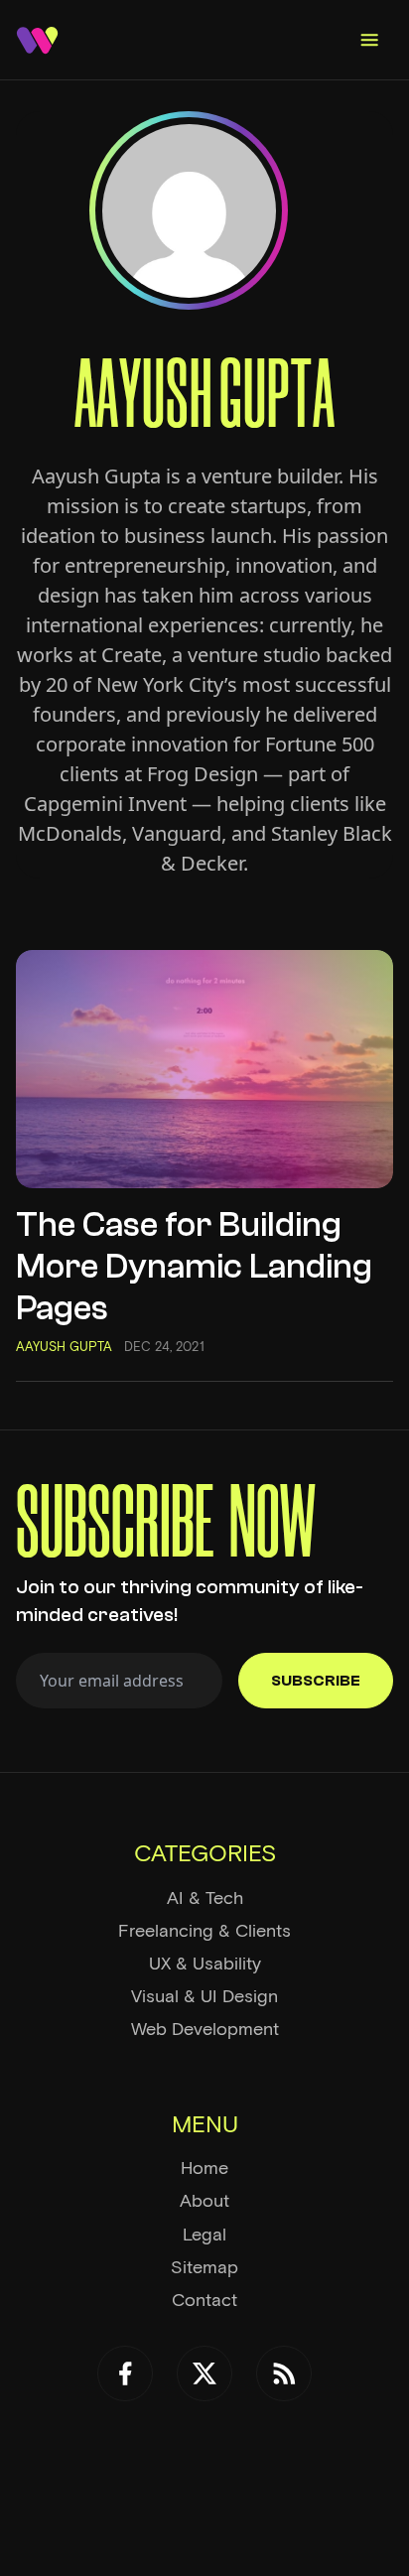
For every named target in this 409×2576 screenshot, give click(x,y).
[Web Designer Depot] (37, 40)
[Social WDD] (125, 2373)
